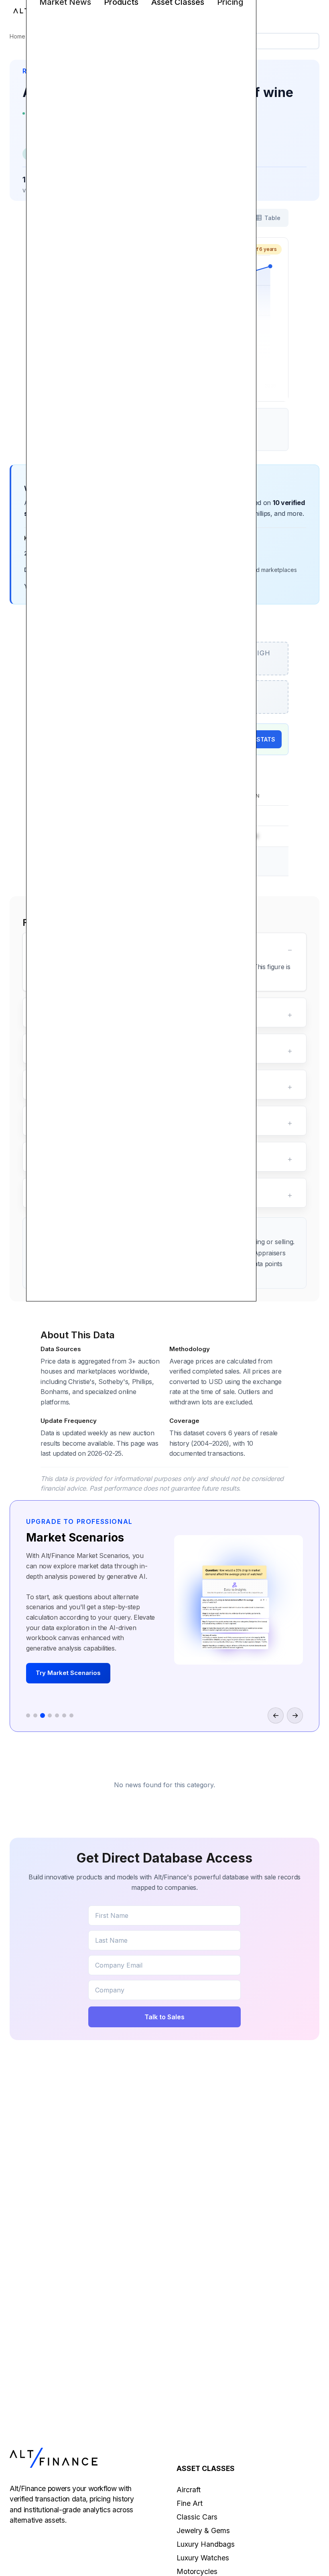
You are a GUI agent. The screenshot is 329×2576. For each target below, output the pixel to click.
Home (17, 36)
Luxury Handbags (206, 2544)
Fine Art (190, 2503)
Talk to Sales (164, 2017)
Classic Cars (197, 2517)
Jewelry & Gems (203, 2531)
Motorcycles (197, 2571)
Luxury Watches (203, 2558)
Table (272, 218)
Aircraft (189, 2490)
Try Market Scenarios (68, 1673)
